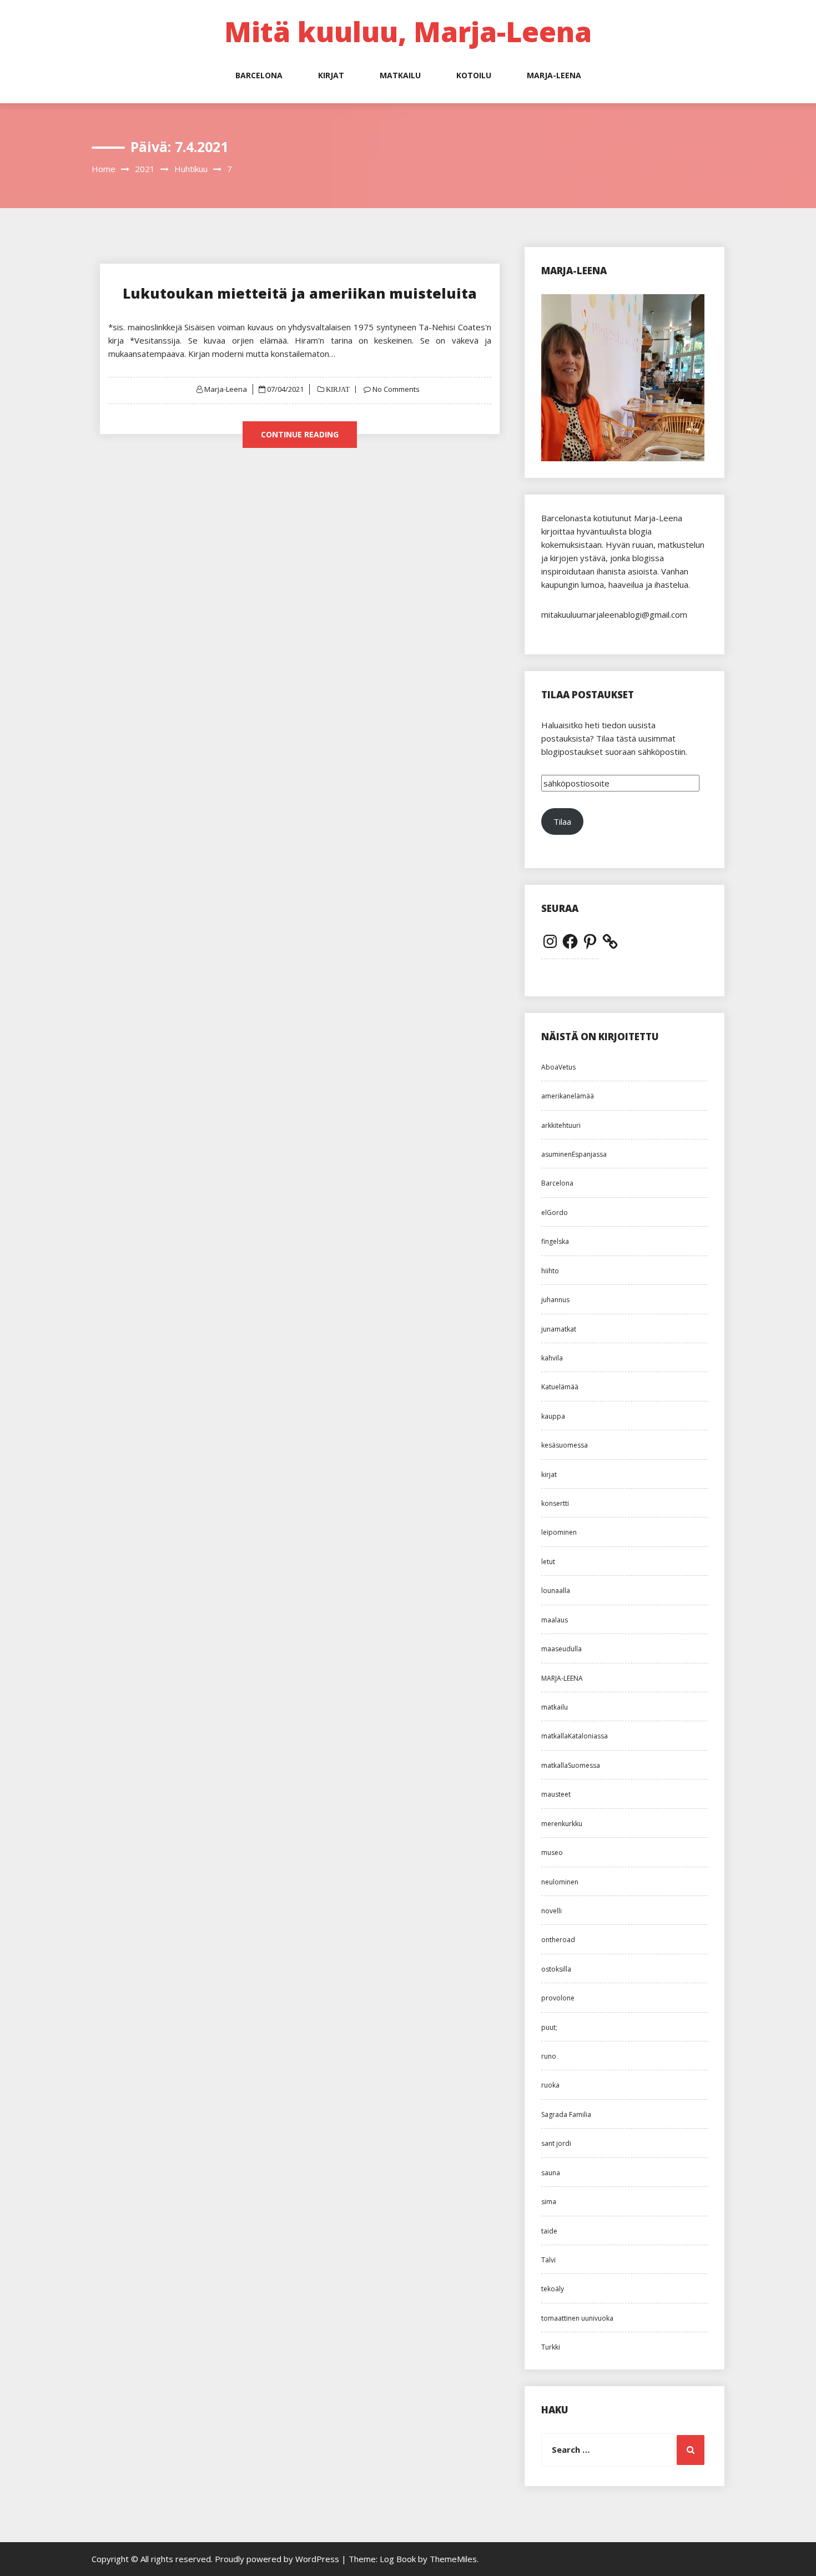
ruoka (550, 2085)
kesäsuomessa (565, 1445)
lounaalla (556, 1591)
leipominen (559, 1532)
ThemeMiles (453, 2559)
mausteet (556, 1794)
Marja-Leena (226, 389)
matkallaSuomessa (571, 1765)
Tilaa (562, 821)
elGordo (555, 1213)
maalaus (555, 1620)
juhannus (555, 1300)
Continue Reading (300, 434)
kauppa (553, 1416)
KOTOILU (474, 75)
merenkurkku (562, 1824)
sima (549, 2202)
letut (548, 1562)
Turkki (551, 2347)
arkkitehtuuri (561, 1125)
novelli (551, 1911)
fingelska (555, 1241)
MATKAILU (400, 75)
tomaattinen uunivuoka (577, 2318)
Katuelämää (560, 1387)
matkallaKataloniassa (575, 1736)
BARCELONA (259, 75)
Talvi (548, 2260)
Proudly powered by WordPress (278, 2559)
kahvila (552, 1358)
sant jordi (556, 2143)
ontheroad (558, 1940)
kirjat (549, 1474)
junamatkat (559, 1329)
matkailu (555, 1707)
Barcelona (557, 1183)
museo (552, 1852)
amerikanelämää (568, 1096)
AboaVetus (558, 1067)
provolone (558, 1998)
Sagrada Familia (566, 2114)
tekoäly (553, 2289)
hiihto (550, 1271)
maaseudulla (561, 1649)
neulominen (560, 1882)
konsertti (555, 1503)
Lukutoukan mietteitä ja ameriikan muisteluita (300, 293)
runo (549, 2056)
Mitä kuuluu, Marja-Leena (408, 32)
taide (549, 2231)
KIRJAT (331, 75)
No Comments (396, 389)
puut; (549, 2027)
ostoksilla (556, 1969)
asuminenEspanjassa (574, 1154)
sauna (551, 2173)
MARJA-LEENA (554, 75)
